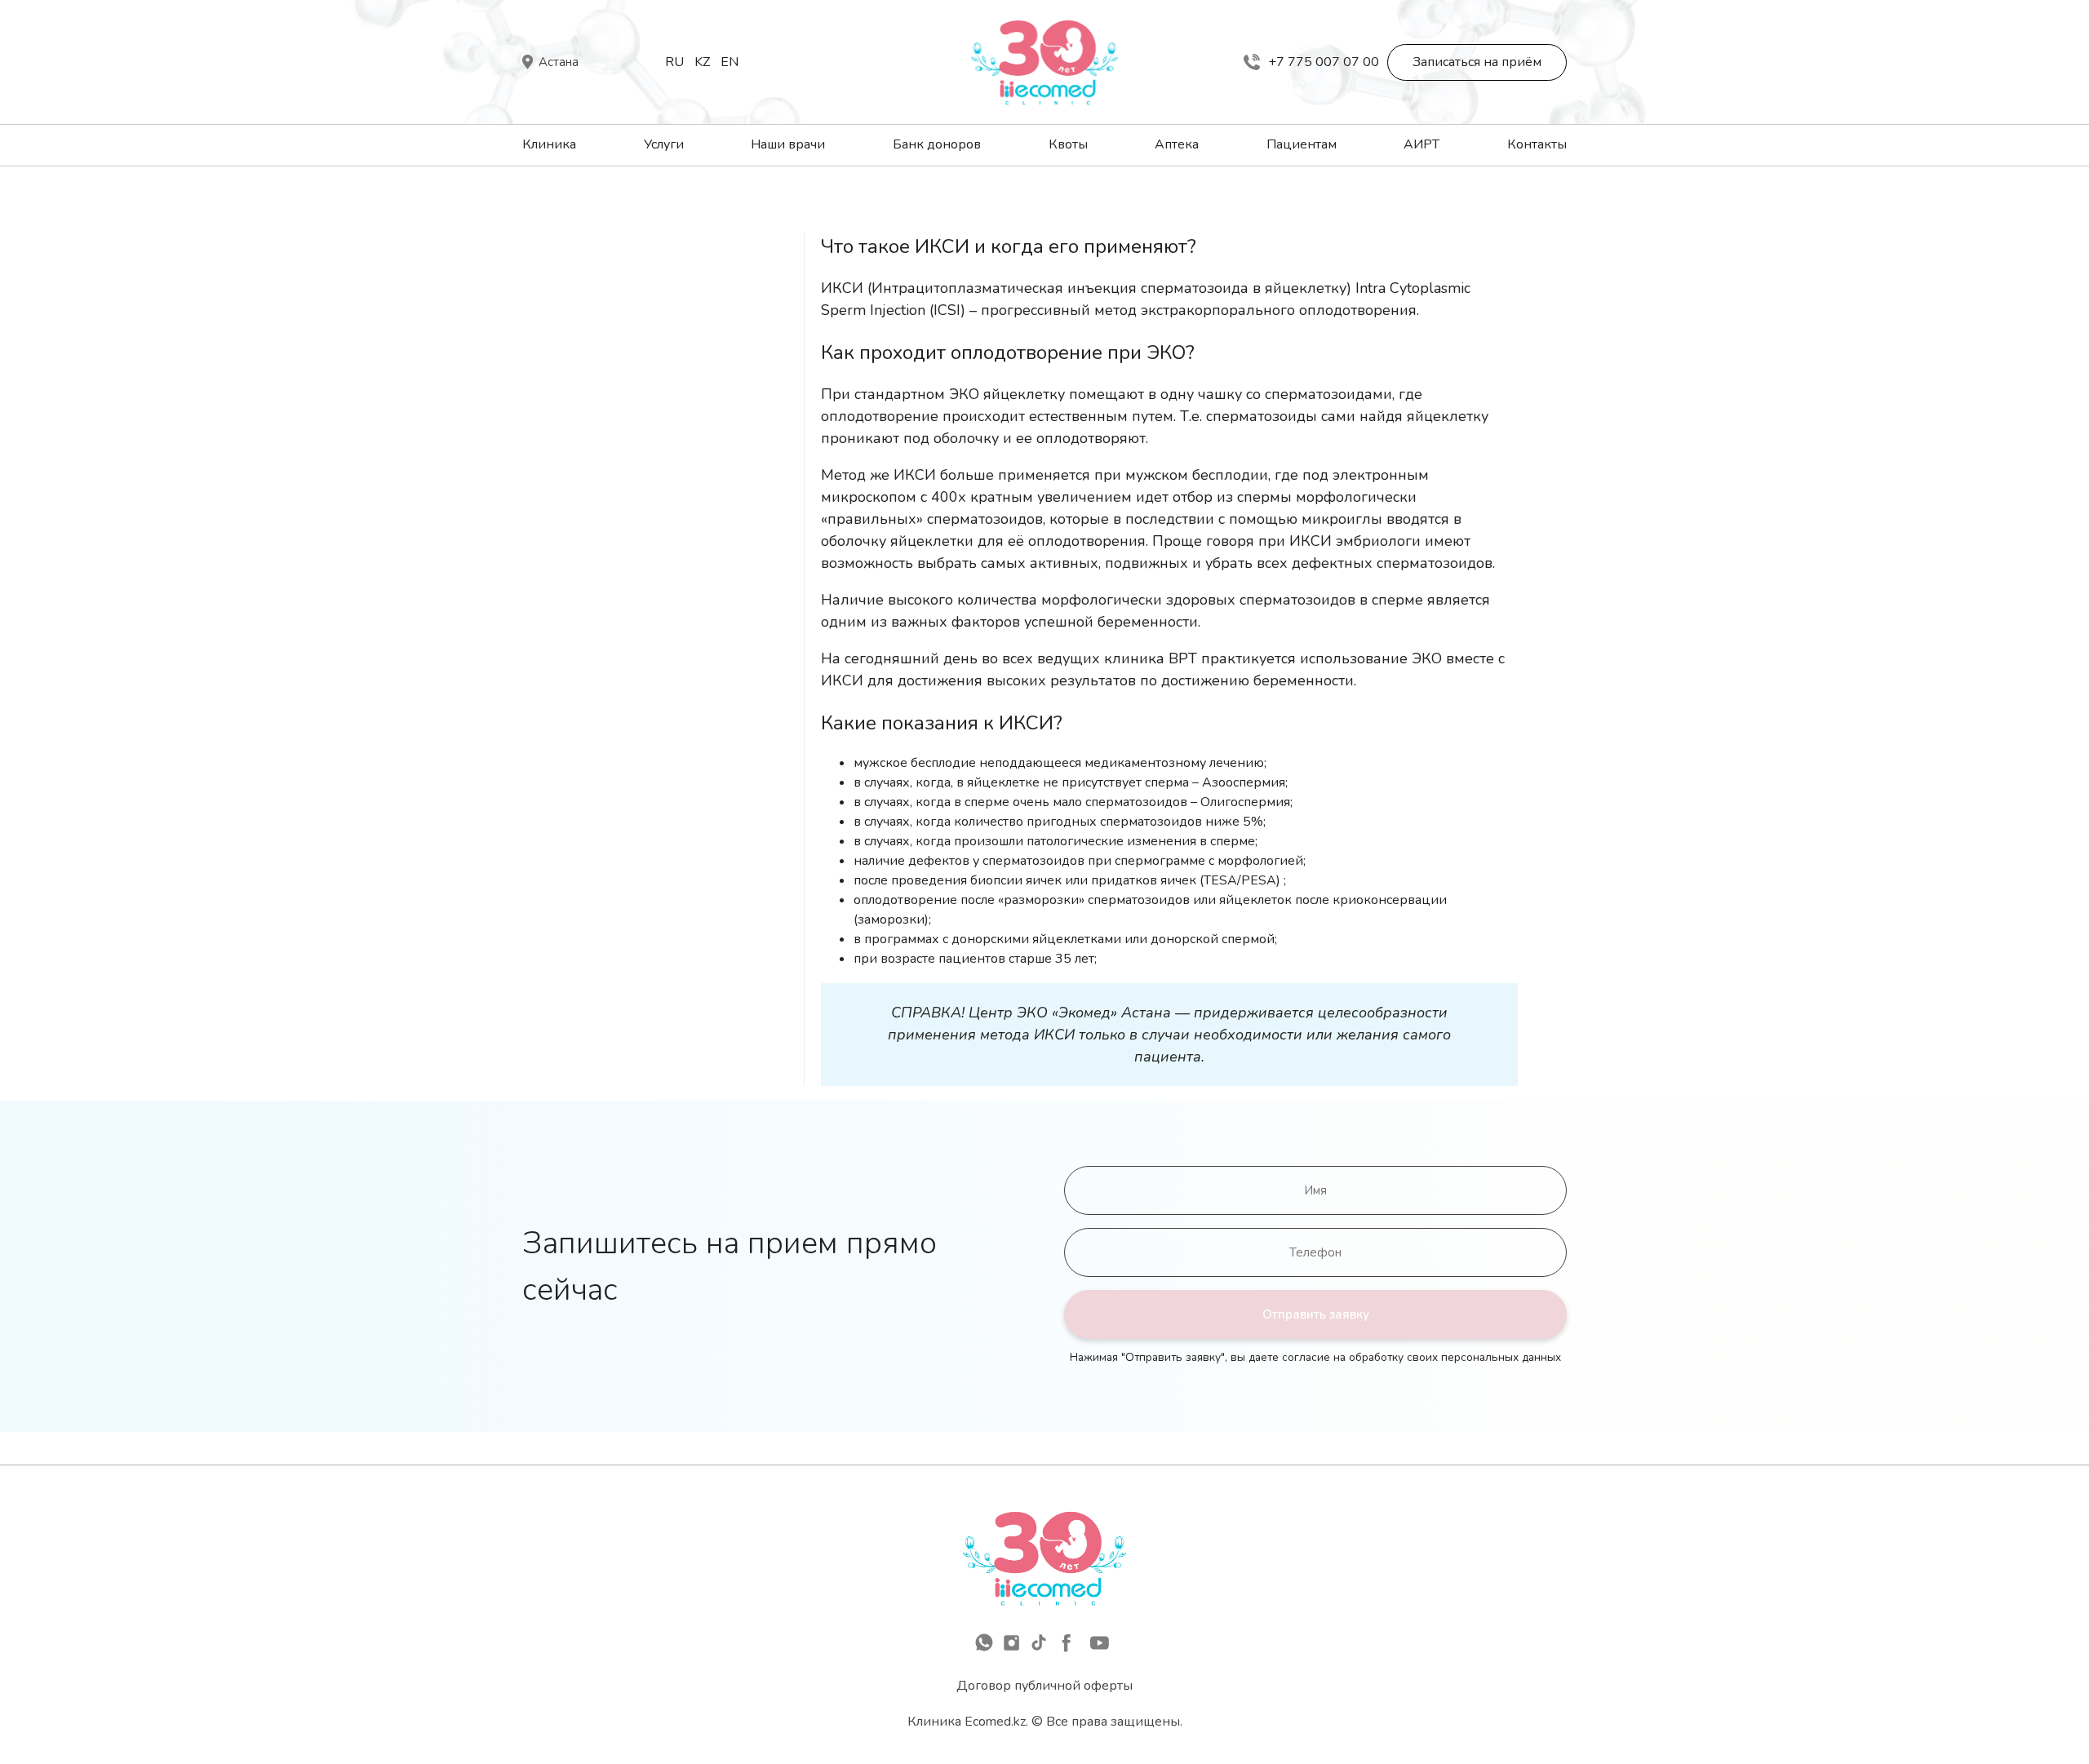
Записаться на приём (1477, 62)
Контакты (1537, 144)
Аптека (1177, 144)
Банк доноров (937, 144)
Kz (702, 62)
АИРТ (1421, 144)
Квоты (1068, 144)
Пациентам (1302, 144)
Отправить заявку (1316, 1314)
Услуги (664, 144)
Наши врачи (788, 144)
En (730, 62)
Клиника (549, 144)
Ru (674, 62)
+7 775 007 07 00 (1324, 62)
